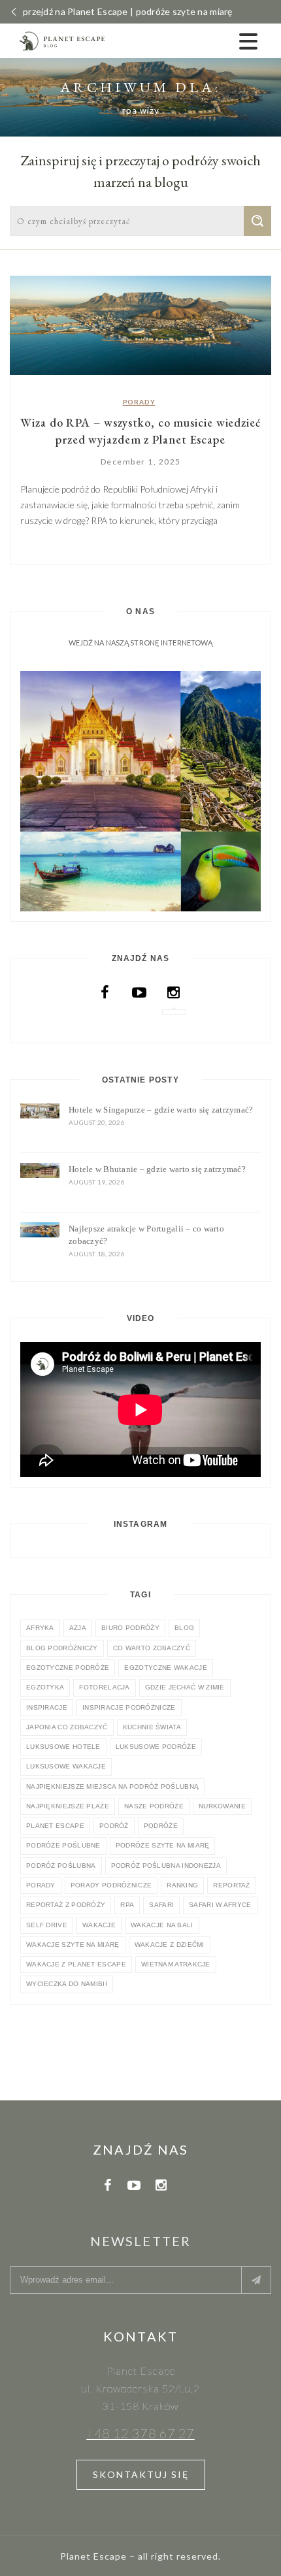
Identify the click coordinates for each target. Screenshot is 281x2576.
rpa (127, 1905)
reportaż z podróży (66, 1905)
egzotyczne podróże (68, 1668)
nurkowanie (222, 1806)
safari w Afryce (220, 1905)
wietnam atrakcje (176, 1964)
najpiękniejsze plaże (68, 1806)
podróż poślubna (61, 1866)
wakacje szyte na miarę (73, 1945)
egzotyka (45, 1687)
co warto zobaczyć (152, 1648)
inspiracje (47, 1707)
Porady (139, 402)
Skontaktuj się (141, 2474)
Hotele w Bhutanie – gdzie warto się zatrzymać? (157, 1169)
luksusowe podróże (156, 1747)
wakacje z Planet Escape (76, 1964)
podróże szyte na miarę (163, 1845)
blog (184, 1628)
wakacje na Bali (162, 1925)
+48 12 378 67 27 (140, 2433)
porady (41, 1885)
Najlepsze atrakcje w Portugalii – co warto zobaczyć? (146, 1235)
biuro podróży (130, 1628)
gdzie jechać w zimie (185, 1687)
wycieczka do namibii (67, 1984)
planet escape (55, 1826)
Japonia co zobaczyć (67, 1727)
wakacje (99, 1925)
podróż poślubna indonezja (166, 1866)
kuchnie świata (152, 1727)
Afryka (40, 1628)
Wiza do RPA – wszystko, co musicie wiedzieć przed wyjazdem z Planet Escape (140, 431)
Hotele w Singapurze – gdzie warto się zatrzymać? (161, 1110)
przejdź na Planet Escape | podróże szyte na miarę (128, 11)
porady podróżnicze (111, 1885)
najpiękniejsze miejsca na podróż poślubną (112, 1786)
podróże (161, 1826)
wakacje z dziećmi (170, 1945)
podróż (114, 1826)
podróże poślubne (63, 1845)
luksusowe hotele (63, 1747)
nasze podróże (154, 1806)
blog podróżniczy (62, 1648)
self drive (47, 1925)
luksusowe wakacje (66, 1766)
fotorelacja (104, 1687)
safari (161, 1905)
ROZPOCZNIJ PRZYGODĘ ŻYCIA (140, 779)
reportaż (231, 1885)
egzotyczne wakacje (165, 1668)
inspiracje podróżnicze (129, 1707)
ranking (182, 1885)
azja (78, 1628)
